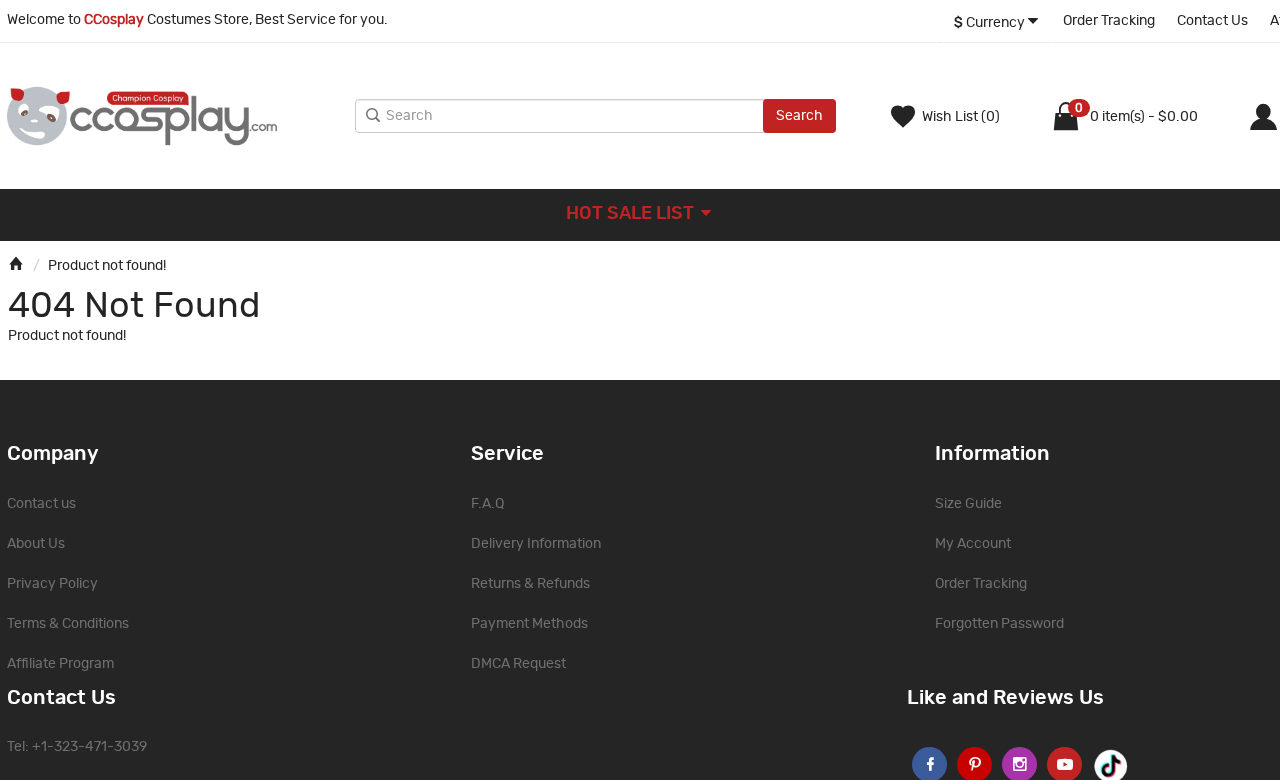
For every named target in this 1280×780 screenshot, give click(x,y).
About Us (36, 544)
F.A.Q (487, 504)
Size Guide (968, 504)
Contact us (41, 504)
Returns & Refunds (530, 584)
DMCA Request (518, 664)
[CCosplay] (176, 116)
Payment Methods (529, 624)
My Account (973, 544)
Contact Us (1212, 21)
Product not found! (107, 266)
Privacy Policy (52, 584)
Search (799, 116)
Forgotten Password (999, 624)
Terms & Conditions (68, 624)
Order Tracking (1109, 21)
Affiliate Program (60, 664)
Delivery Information (536, 544)
